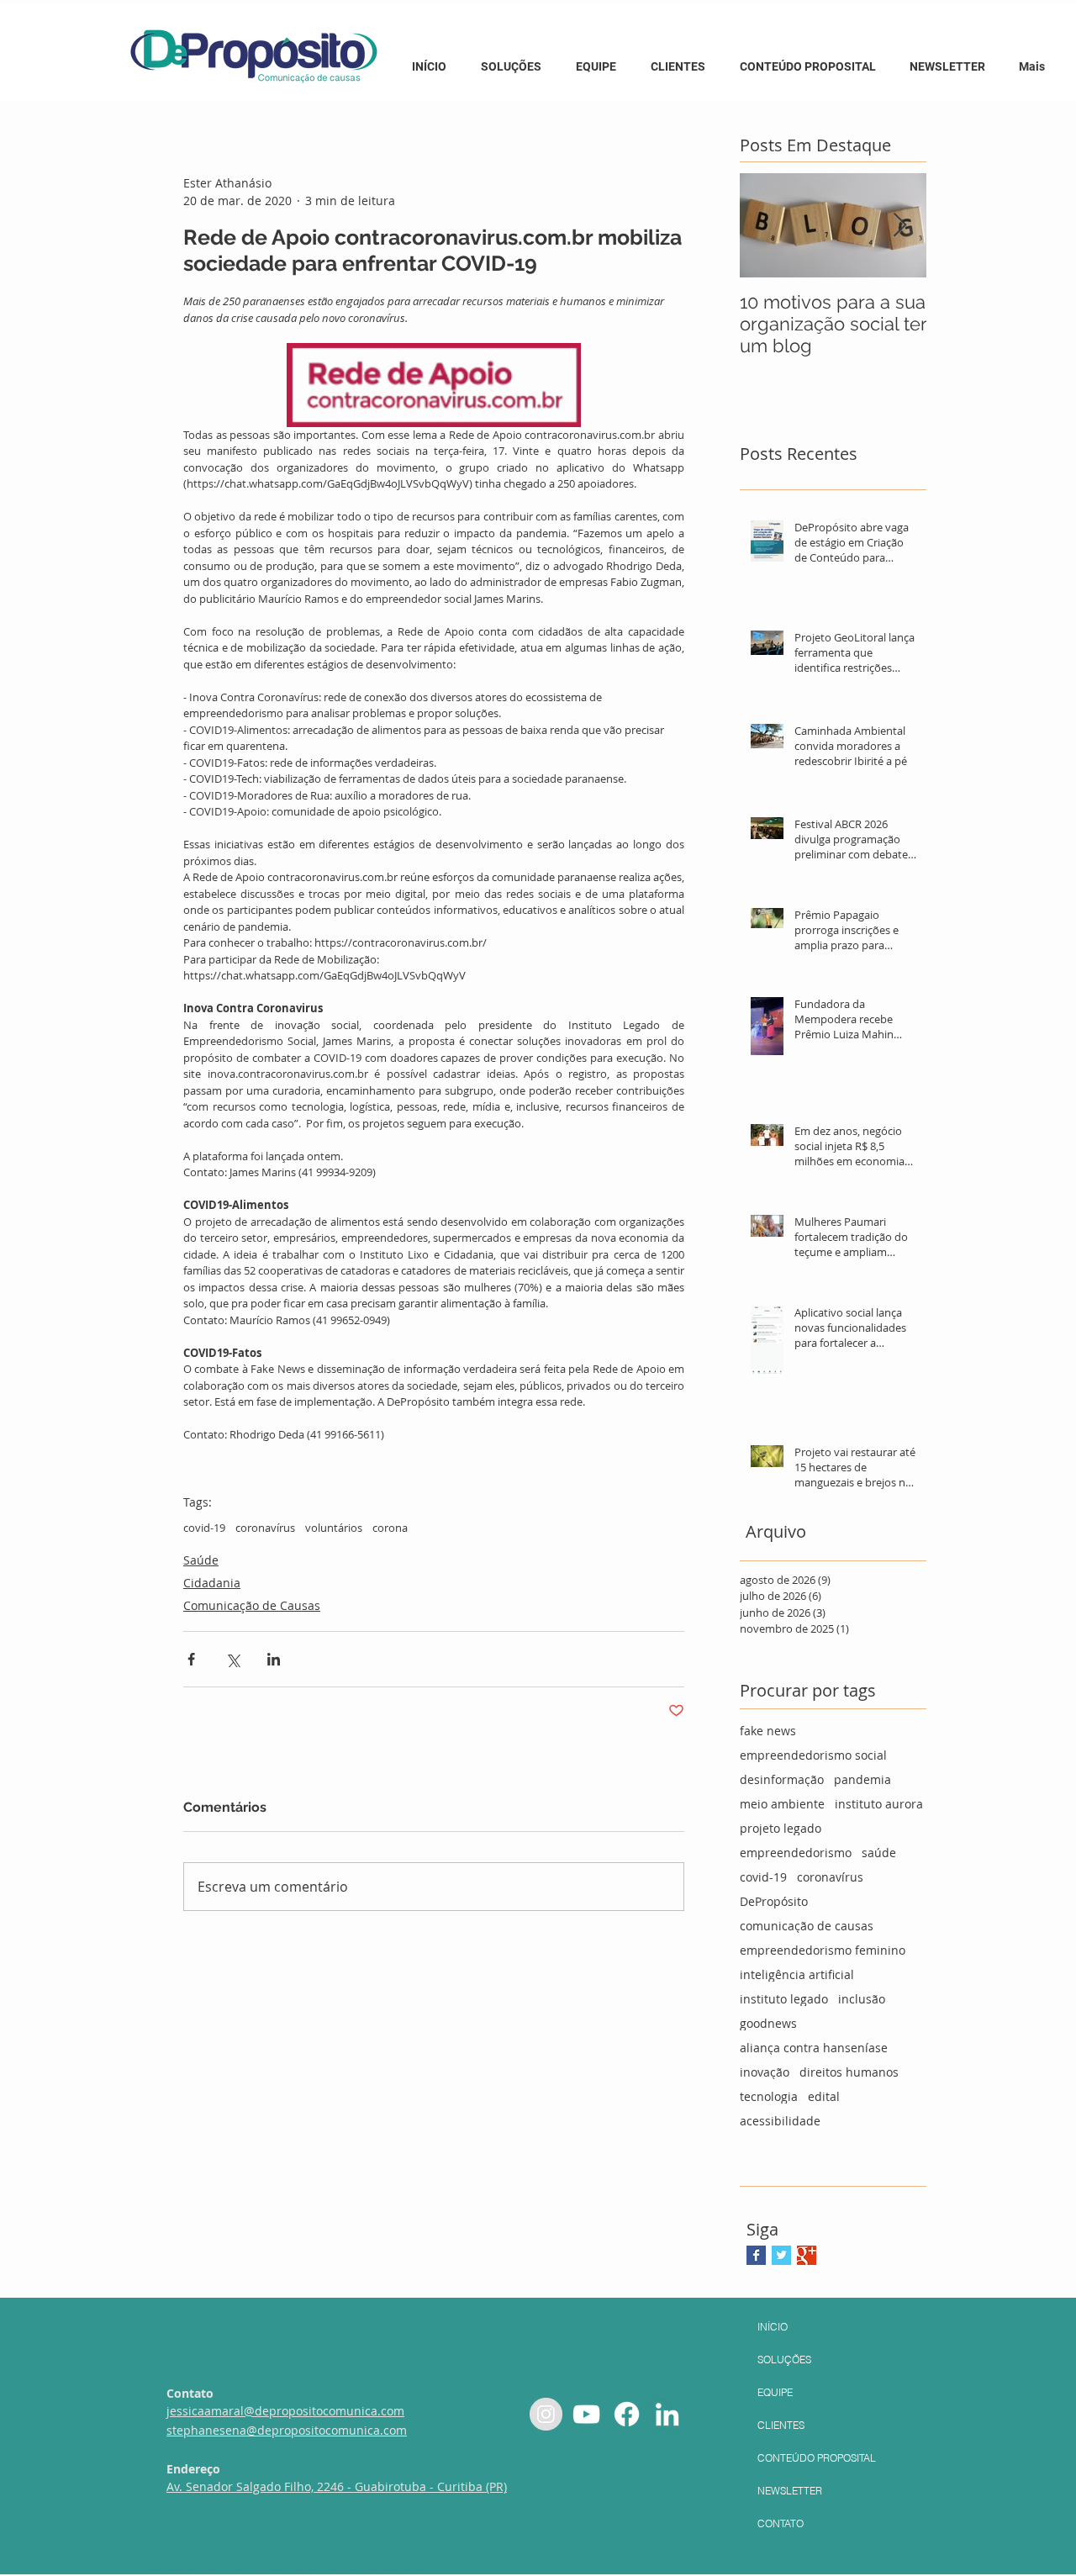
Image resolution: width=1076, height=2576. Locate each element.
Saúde (201, 1560)
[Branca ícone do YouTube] (586, 2414)
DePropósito (774, 1901)
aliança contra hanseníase (814, 2048)
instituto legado (784, 1999)
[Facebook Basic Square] (756, 2255)
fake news (768, 1731)
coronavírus (265, 1528)
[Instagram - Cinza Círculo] (546, 2414)
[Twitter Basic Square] (781, 2255)
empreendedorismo (796, 1853)
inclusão (862, 1999)
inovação (765, 2072)
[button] (810, 59)
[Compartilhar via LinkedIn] (274, 1659)
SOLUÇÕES (784, 2360)
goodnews (768, 2023)
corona (390, 1528)
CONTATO (781, 2523)
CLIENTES (781, 2425)
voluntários (334, 1528)
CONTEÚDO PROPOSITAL (817, 2458)
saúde (879, 1853)
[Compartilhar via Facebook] (191, 1659)
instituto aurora (879, 1804)
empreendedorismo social (813, 1755)
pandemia (862, 1779)
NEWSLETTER (790, 2491)
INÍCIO (773, 2327)
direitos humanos (849, 2072)
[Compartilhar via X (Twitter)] (232, 1659)
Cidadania (212, 1583)
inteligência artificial (797, 1974)
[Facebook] (627, 2414)
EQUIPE (775, 2392)
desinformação (782, 1779)
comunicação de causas (807, 1926)
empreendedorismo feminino (823, 1950)
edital (824, 2096)
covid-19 (204, 1528)
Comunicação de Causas (252, 1605)
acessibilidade (780, 2121)
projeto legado (781, 1828)
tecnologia (769, 2096)
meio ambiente (782, 1804)
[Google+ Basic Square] (807, 2255)
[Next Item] (899, 226)
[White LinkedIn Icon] (667, 2414)
